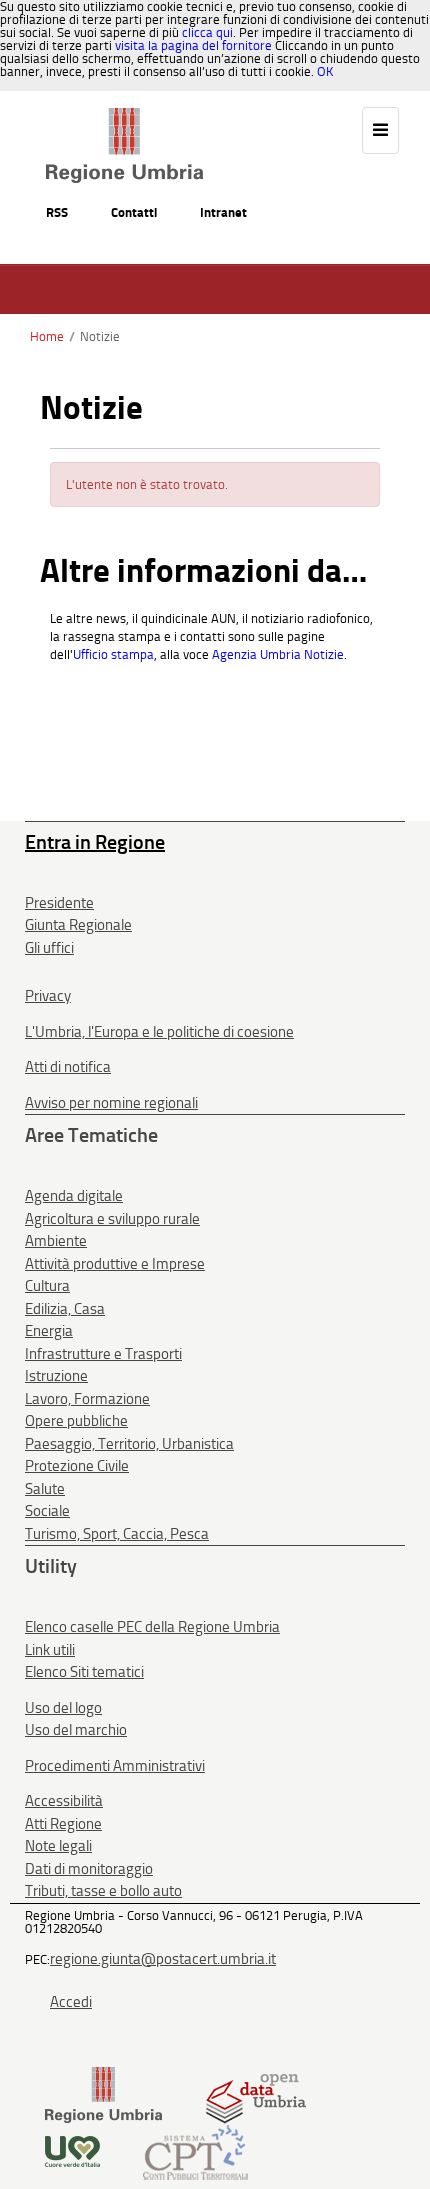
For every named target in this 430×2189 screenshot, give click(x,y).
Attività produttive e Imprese (115, 1264)
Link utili (50, 1650)
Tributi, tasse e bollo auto (103, 1891)
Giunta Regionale (78, 925)
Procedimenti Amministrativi (115, 1766)
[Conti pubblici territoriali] (195, 2150)
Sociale (47, 1511)
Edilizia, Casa (65, 1309)
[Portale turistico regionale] (72, 2150)
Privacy (48, 996)
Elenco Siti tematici (84, 1672)
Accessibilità (64, 1801)
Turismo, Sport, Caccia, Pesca (117, 1534)
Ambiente (56, 1241)
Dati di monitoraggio (89, 1869)
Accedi (71, 2002)
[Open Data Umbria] (255, 2093)
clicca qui (207, 32)
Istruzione (56, 1376)
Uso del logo (63, 1708)
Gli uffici (49, 948)
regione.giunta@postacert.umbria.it (163, 1959)
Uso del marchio (76, 1730)
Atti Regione (63, 1824)
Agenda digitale (74, 1196)
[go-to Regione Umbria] (124, 117)
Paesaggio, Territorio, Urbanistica (129, 1444)
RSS (57, 212)
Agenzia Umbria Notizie (278, 654)
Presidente (59, 903)
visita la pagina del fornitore (193, 45)
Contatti (134, 212)
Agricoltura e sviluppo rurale (112, 1219)
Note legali (58, 1846)
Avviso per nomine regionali (111, 1103)
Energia (49, 1331)
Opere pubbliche (76, 1421)
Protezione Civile (77, 1466)
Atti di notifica (68, 1067)
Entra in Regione (95, 842)
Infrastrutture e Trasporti (103, 1354)
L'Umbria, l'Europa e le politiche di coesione (159, 1032)
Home (47, 336)
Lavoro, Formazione (87, 1399)
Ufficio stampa (113, 654)
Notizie (100, 336)
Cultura (47, 1286)
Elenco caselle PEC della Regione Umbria (152, 1627)
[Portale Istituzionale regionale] (103, 2093)
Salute (45, 1489)
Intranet (223, 212)
